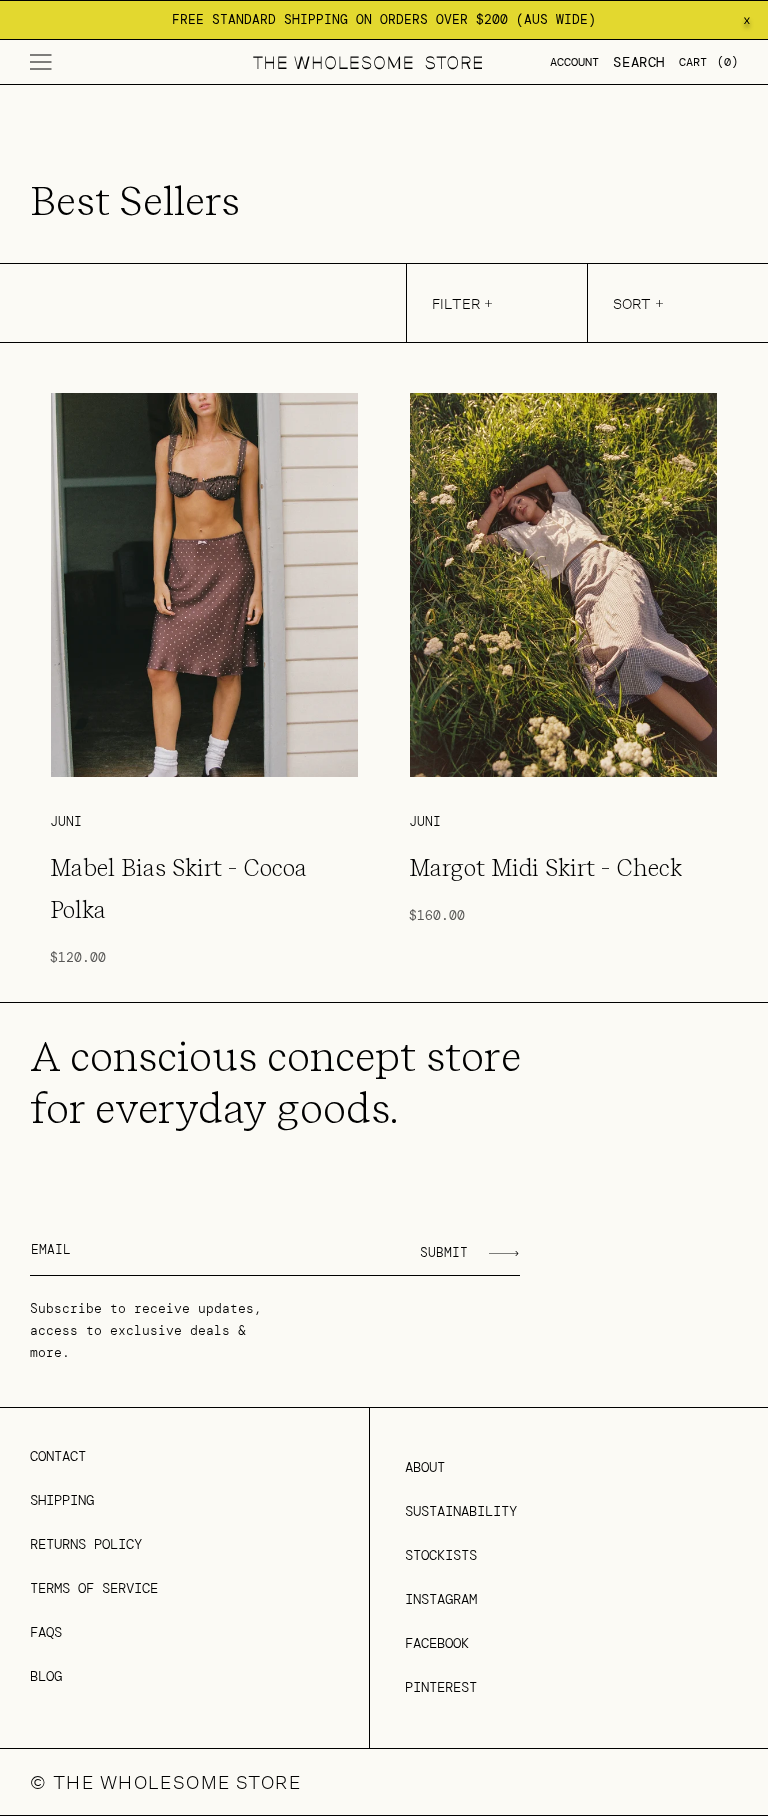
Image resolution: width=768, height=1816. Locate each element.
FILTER (456, 303)
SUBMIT (444, 1252)
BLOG (46, 1676)
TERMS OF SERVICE (94, 1588)
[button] (41, 62)
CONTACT (58, 1456)
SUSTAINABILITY (461, 1511)
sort (632, 303)
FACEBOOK (437, 1643)
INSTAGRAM (441, 1599)
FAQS (46, 1632)
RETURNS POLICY (86, 1544)
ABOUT (425, 1467)
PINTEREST (441, 1687)
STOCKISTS (441, 1555)
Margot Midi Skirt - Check (545, 868)
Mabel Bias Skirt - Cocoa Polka (178, 889)
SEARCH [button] (639, 62)
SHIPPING (62, 1500)
